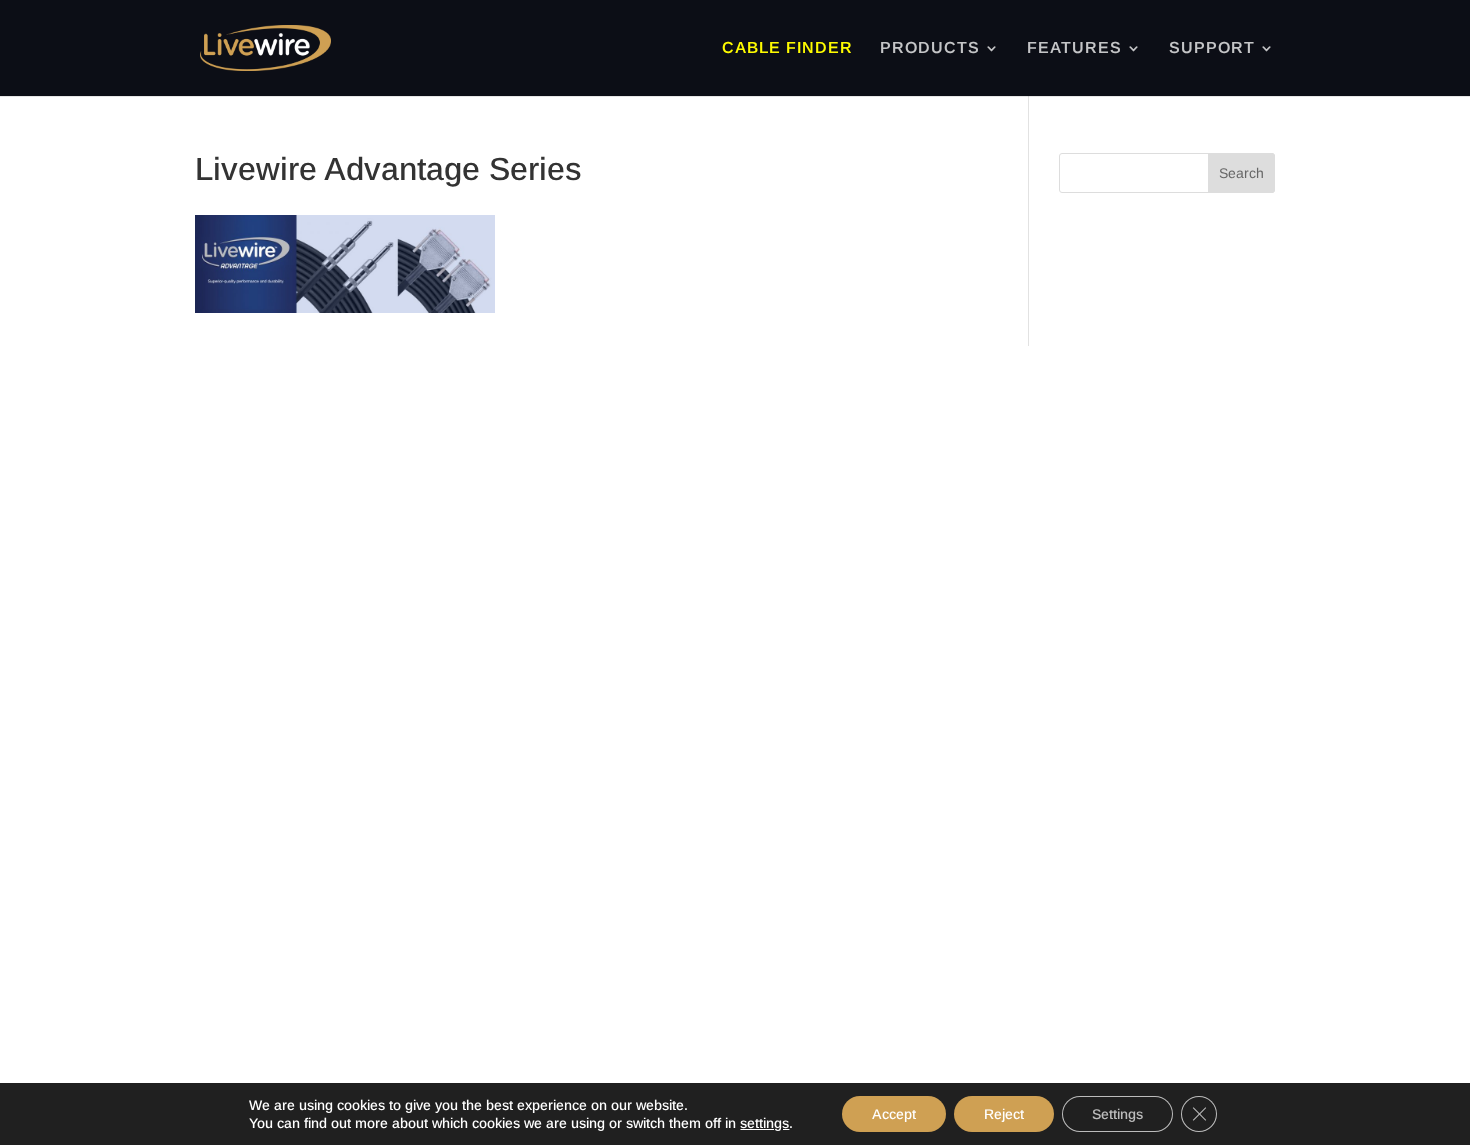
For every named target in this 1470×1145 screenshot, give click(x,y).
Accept (894, 1114)
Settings (1117, 1114)
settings (764, 1123)
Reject (1004, 1114)
